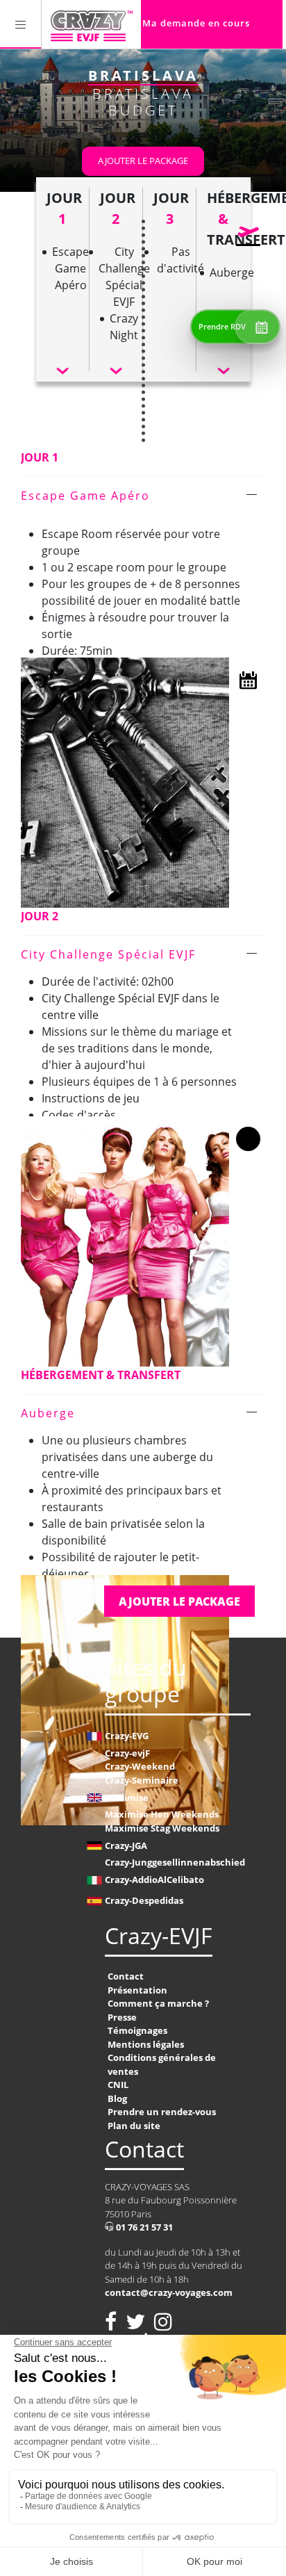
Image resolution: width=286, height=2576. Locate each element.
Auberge (48, 1413)
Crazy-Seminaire (142, 1780)
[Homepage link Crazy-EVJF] (91, 24)
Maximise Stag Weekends (162, 1828)
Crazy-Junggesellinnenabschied (175, 1862)
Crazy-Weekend (140, 1766)
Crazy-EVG (127, 1736)
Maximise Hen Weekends (162, 1814)
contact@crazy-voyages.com (169, 2292)
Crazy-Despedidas (144, 1900)
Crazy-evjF (127, 1753)
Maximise (127, 1798)
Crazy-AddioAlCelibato (154, 1880)
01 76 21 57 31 (143, 2227)
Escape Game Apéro (85, 496)
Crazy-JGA (126, 1845)
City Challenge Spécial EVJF (108, 954)
